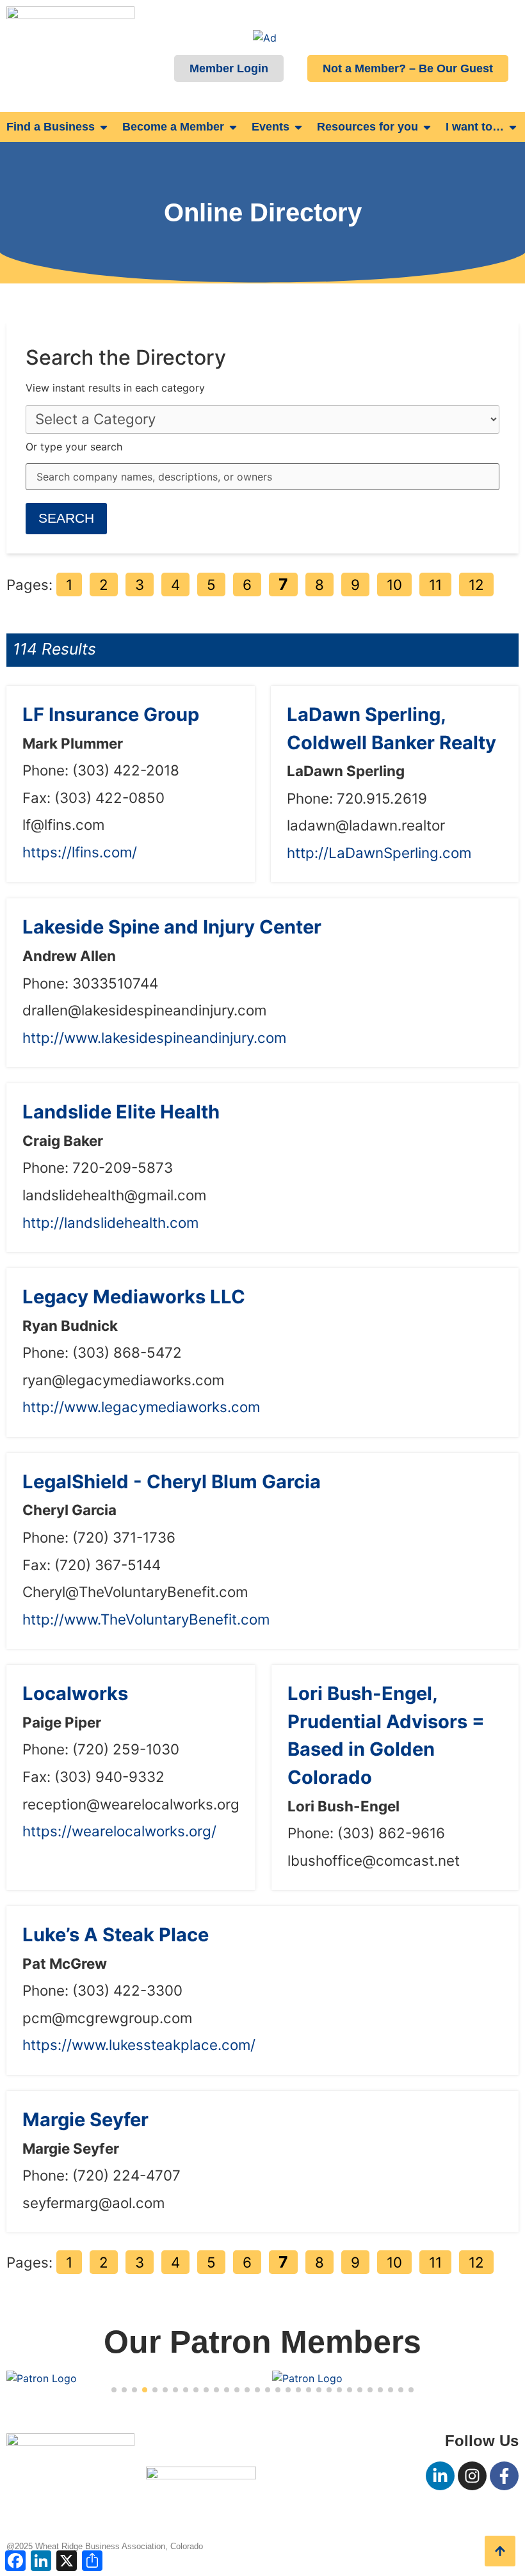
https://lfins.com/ (80, 852)
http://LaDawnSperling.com (379, 853)
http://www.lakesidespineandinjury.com (154, 1038)
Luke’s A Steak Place (116, 1935)
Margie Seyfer (85, 2119)
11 (435, 584)
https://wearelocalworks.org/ (119, 1831)
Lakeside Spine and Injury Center (172, 927)
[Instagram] (472, 2476)
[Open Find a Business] (104, 127)
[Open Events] (298, 127)
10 (394, 584)
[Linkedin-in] (440, 2476)
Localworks (75, 1693)
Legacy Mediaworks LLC (134, 1297)
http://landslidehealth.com (110, 1222)
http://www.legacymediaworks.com (141, 1407)
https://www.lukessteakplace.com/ (139, 2045)
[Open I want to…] (513, 127)
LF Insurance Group (111, 714)
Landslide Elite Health (121, 1112)
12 (476, 584)
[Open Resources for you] (427, 127)
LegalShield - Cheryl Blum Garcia (172, 1482)
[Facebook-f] (504, 2476)
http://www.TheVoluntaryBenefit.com (146, 1619)
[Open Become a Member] (233, 127)
